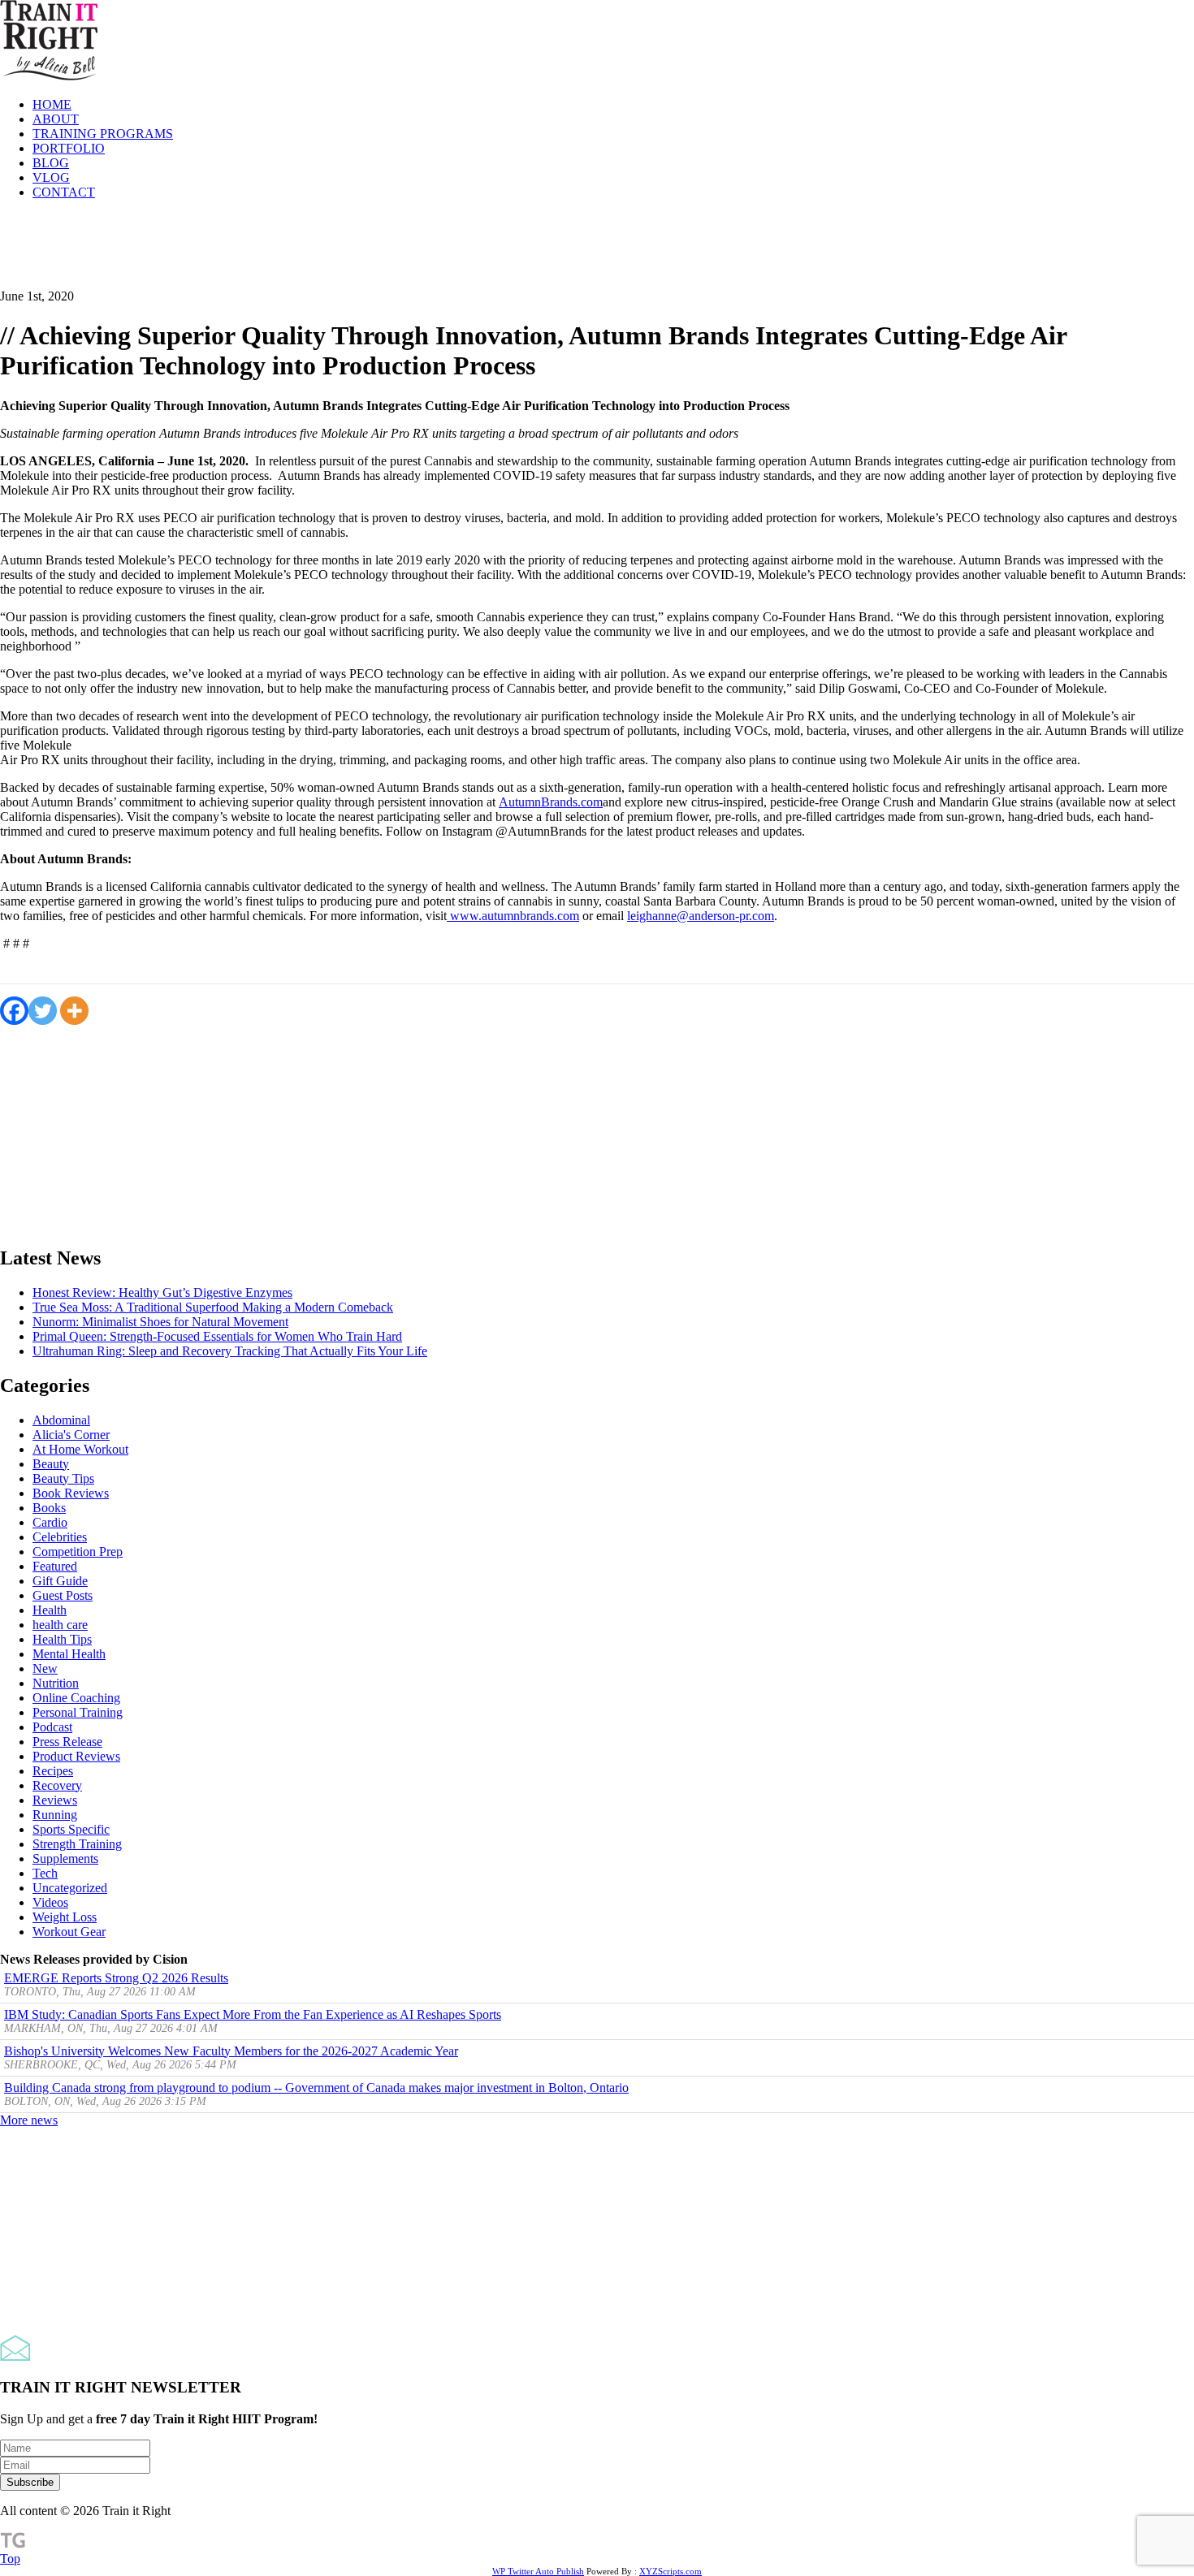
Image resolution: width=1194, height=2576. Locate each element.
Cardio (50, 1522)
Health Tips (62, 1639)
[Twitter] (43, 1011)
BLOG (51, 163)
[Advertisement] (296, 249)
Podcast (52, 1727)
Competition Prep (78, 1552)
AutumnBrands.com (551, 802)
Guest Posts (63, 1595)
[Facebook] (14, 1011)
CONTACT (64, 192)
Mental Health (69, 1654)
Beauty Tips (63, 1478)
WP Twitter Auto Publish (538, 2571)
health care (60, 1625)
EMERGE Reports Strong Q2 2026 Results (116, 1978)
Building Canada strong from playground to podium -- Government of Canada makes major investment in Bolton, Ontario (316, 2088)
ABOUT (56, 119)
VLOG (51, 177)
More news (29, 2120)
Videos (50, 1902)
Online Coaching (76, 1698)
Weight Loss (65, 1917)
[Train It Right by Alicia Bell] (49, 77)
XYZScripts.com (671, 2571)
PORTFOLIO (69, 148)
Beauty (51, 1464)
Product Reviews (76, 1756)
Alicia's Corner (71, 1435)
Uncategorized (70, 1888)
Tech (45, 1873)
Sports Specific (71, 1829)
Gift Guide (60, 1581)
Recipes (53, 1771)
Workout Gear (69, 1932)
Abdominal (61, 1420)
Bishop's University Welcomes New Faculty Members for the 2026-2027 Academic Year (231, 2051)
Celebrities (60, 1537)
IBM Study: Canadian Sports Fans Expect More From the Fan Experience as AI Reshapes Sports (253, 2014)
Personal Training (78, 1712)
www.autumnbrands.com (513, 916)
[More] (74, 1011)
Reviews (55, 1800)
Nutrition (56, 1683)
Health (50, 1610)
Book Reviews (71, 1493)
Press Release (67, 1742)
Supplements (65, 1859)
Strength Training (77, 1844)
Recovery (57, 1785)
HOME (52, 104)
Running (55, 1815)
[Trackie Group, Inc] (13, 2544)
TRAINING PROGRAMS (103, 134)
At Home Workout (80, 1449)
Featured (55, 1566)
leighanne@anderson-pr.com (701, 916)
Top (10, 2559)
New (45, 1668)
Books (49, 1508)
